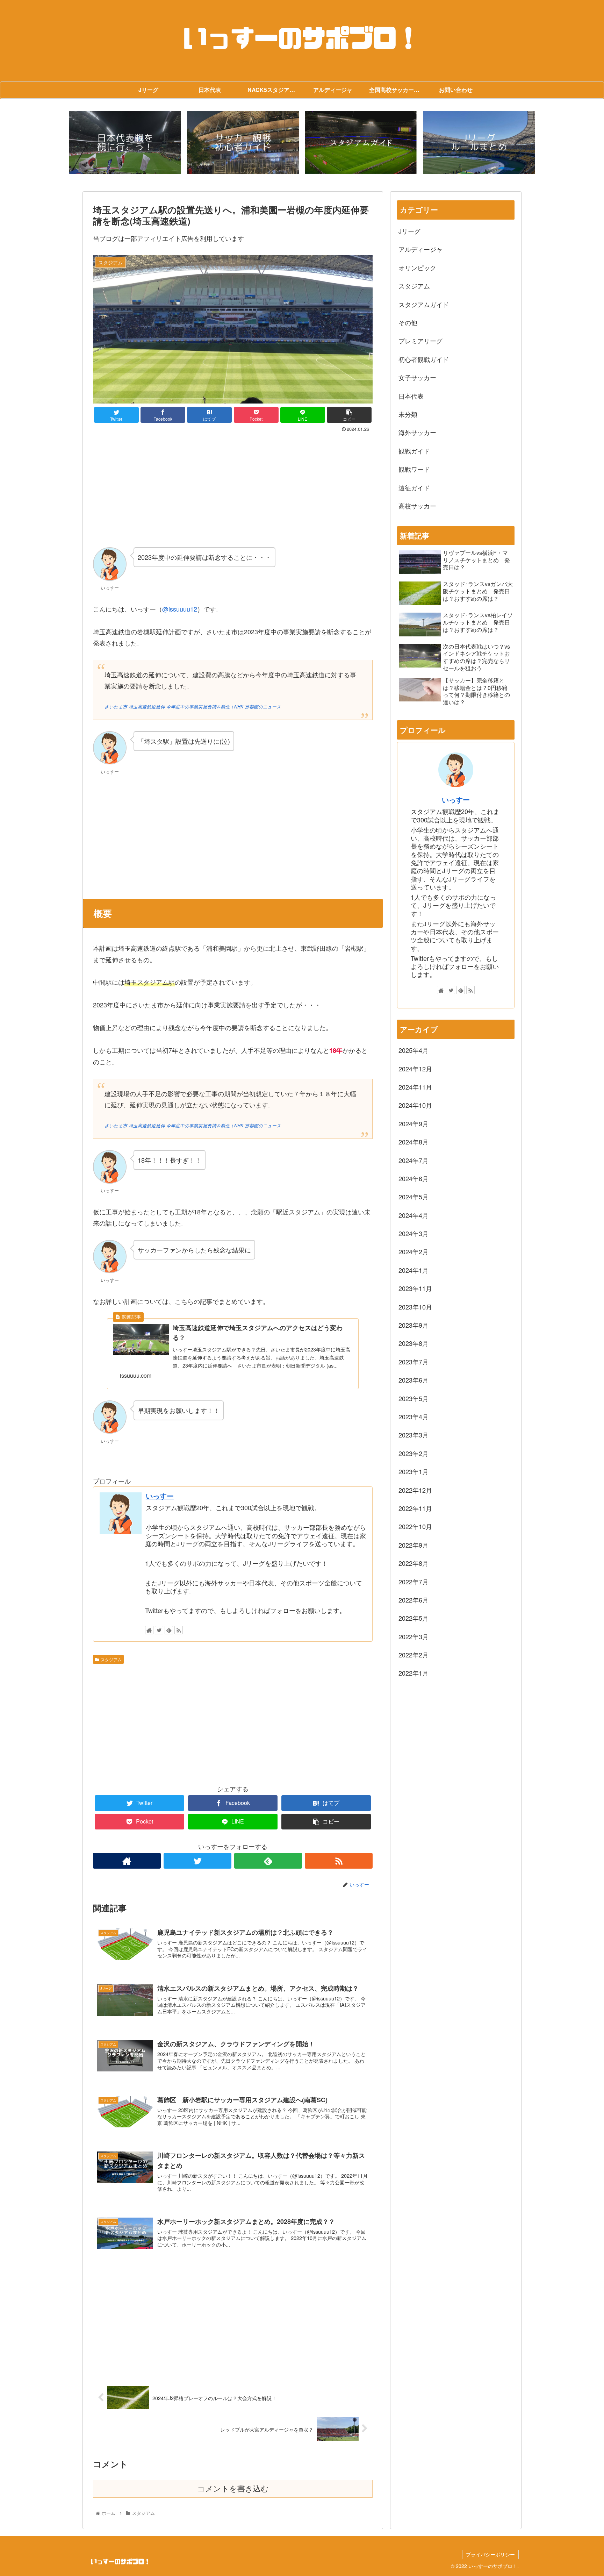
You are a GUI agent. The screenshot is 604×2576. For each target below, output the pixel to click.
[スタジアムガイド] (361, 142)
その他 (408, 322)
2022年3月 (414, 1636)
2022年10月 (415, 1526)
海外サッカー (417, 432)
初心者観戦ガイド (424, 359)
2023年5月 (414, 1398)
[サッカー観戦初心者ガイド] (243, 142)
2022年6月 (414, 1600)
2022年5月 (414, 1618)
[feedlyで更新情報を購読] (169, 1630)
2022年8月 (414, 1563)
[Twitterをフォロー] (159, 1630)
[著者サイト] (149, 1630)
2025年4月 (414, 1050)
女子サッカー (417, 377)
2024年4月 (414, 1215)
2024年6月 (414, 1178)
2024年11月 (415, 1087)
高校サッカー (417, 506)
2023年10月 (415, 1307)
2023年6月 (414, 1380)
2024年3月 (414, 1233)
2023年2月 (414, 1453)
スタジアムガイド (424, 304)
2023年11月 (415, 1288)
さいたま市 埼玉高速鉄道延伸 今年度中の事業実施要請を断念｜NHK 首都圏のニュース (193, 707)
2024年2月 (414, 1251)
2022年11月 (415, 1508)
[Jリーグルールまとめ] (479, 142)
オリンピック (417, 267)
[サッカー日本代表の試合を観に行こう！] (125, 142)
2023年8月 (414, 1343)
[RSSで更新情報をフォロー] (179, 1630)
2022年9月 (414, 1545)
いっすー (160, 1496)
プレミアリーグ (420, 341)
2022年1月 (414, 1673)
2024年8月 (414, 1142)
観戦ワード (414, 469)
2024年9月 (414, 1123)
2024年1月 (414, 1270)
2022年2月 (414, 1655)
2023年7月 (414, 1362)
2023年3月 (414, 1435)
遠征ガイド (414, 487)
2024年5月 (414, 1197)
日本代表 (411, 396)
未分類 (408, 414)
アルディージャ (420, 249)
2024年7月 (414, 1160)
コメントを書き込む (233, 2489)
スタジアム (111, 1659)
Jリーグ (409, 231)
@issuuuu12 (180, 609)
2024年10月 (415, 1105)
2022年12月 (415, 1490)
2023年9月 (414, 1325)
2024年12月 (415, 1069)
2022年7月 (414, 1582)
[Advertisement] (233, 487)
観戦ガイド (414, 451)
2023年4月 (414, 1417)
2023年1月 (414, 1471)
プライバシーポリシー (490, 2554)
